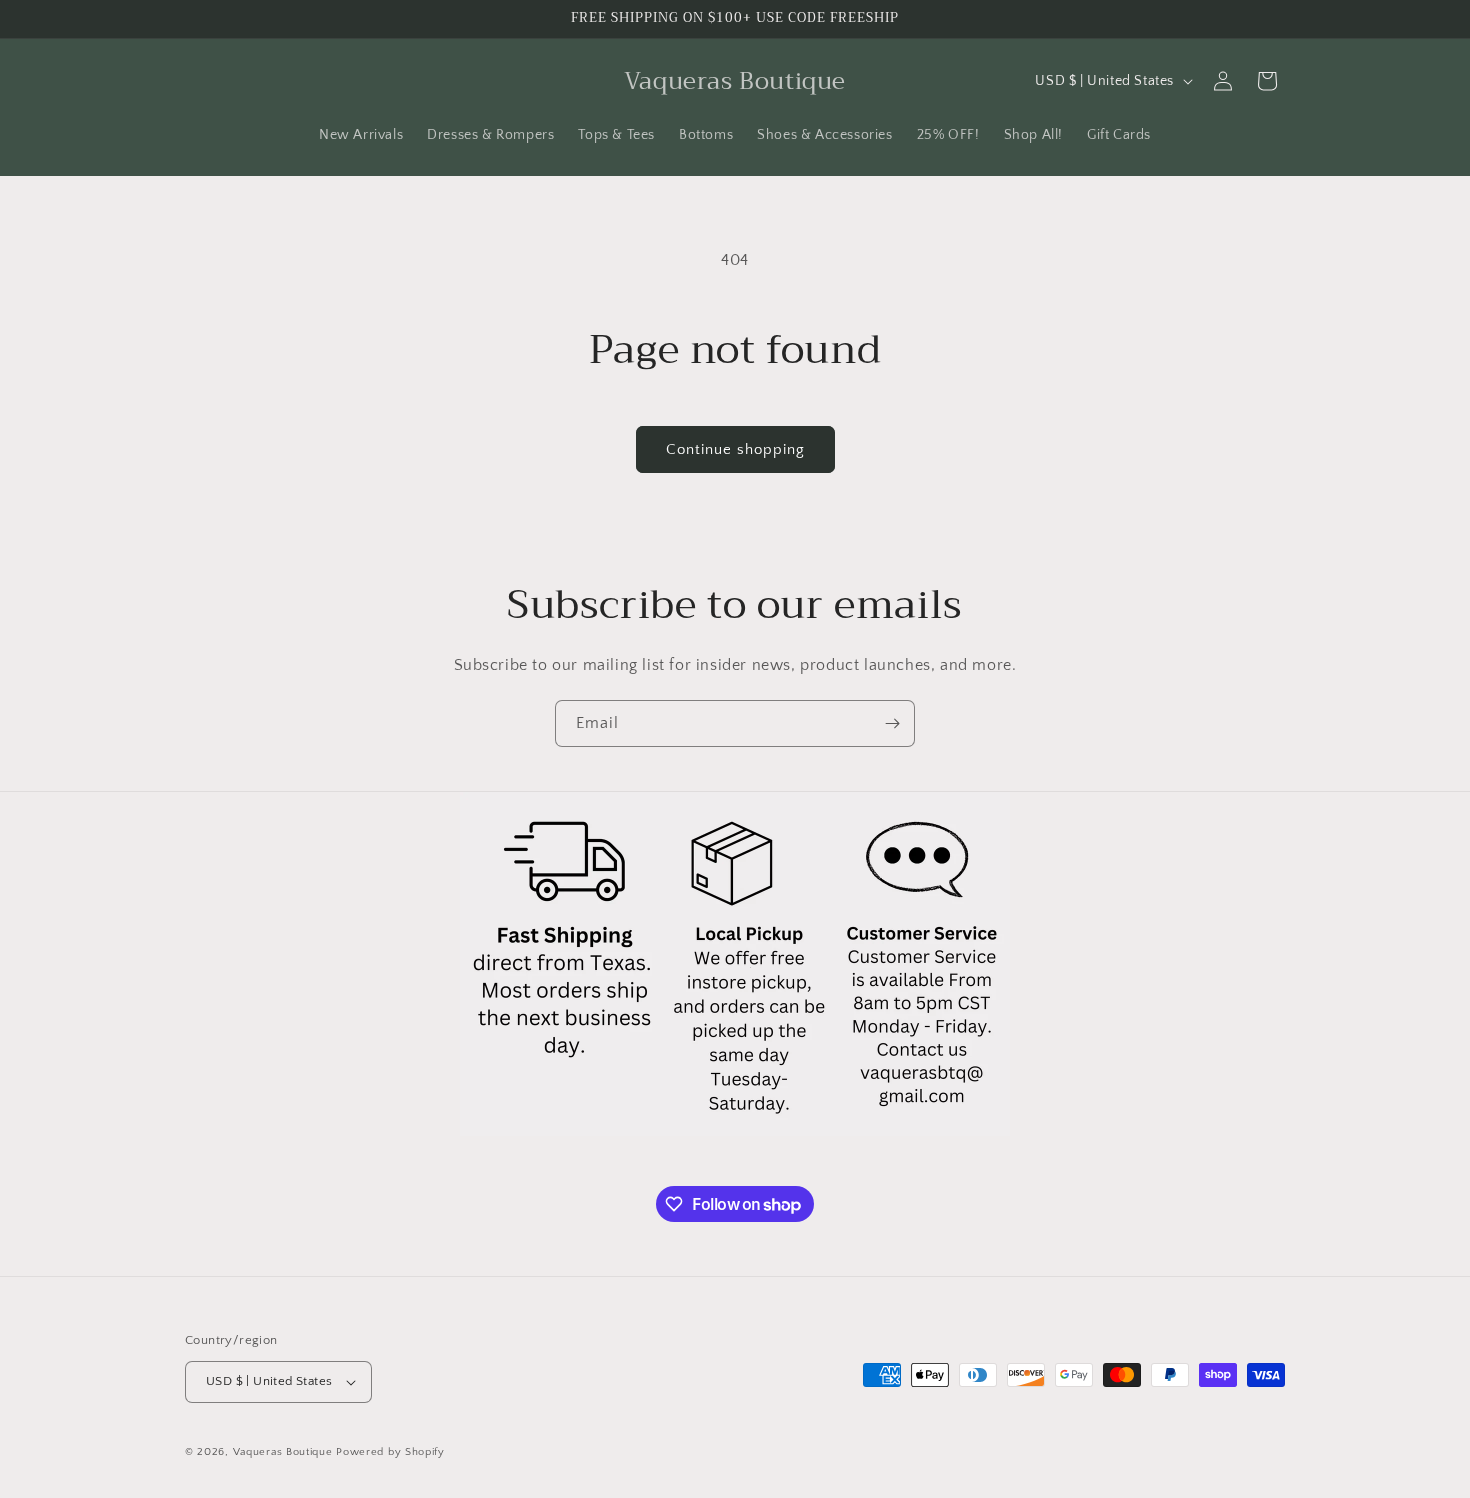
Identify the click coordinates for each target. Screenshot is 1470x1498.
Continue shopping (735, 449)
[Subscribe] (892, 723)
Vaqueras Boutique (283, 1452)
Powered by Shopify (390, 1452)
